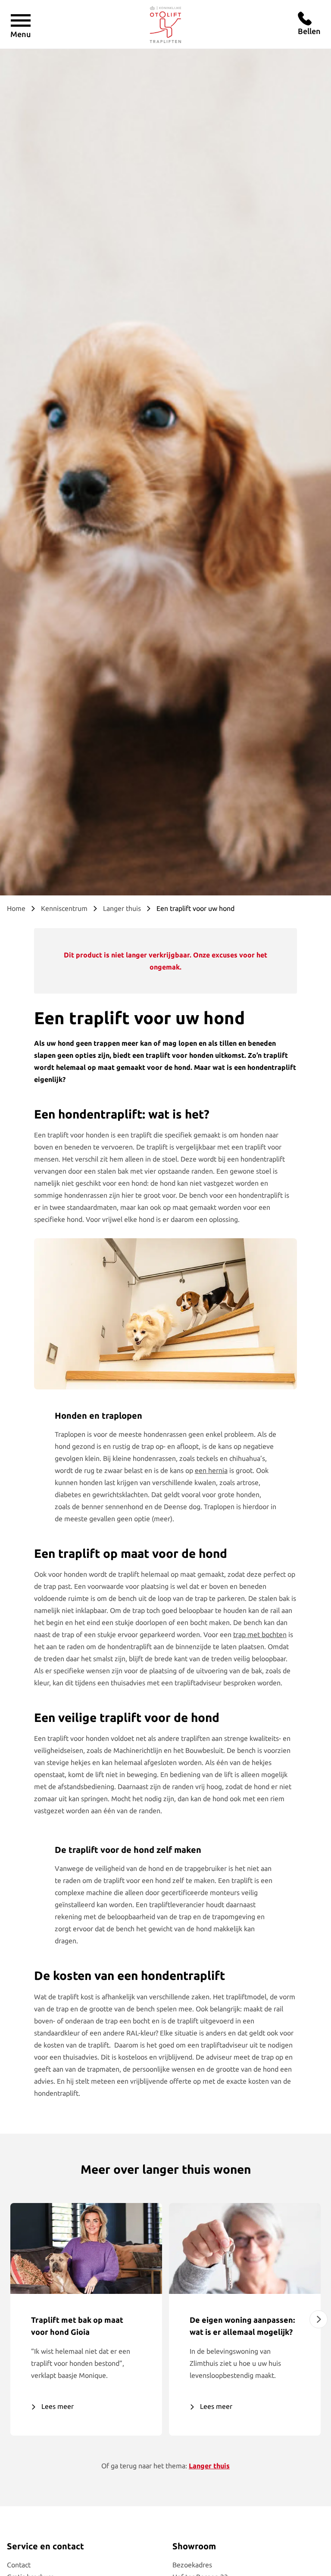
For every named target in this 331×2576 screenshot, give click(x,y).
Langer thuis (122, 908)
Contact (19, 2565)
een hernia (211, 1470)
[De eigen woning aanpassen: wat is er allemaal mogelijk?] (245, 2248)
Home (16, 908)
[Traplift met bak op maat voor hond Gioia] (86, 2248)
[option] (86, 2319)
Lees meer (58, 2406)
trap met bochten (260, 1634)
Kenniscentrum (64, 908)
